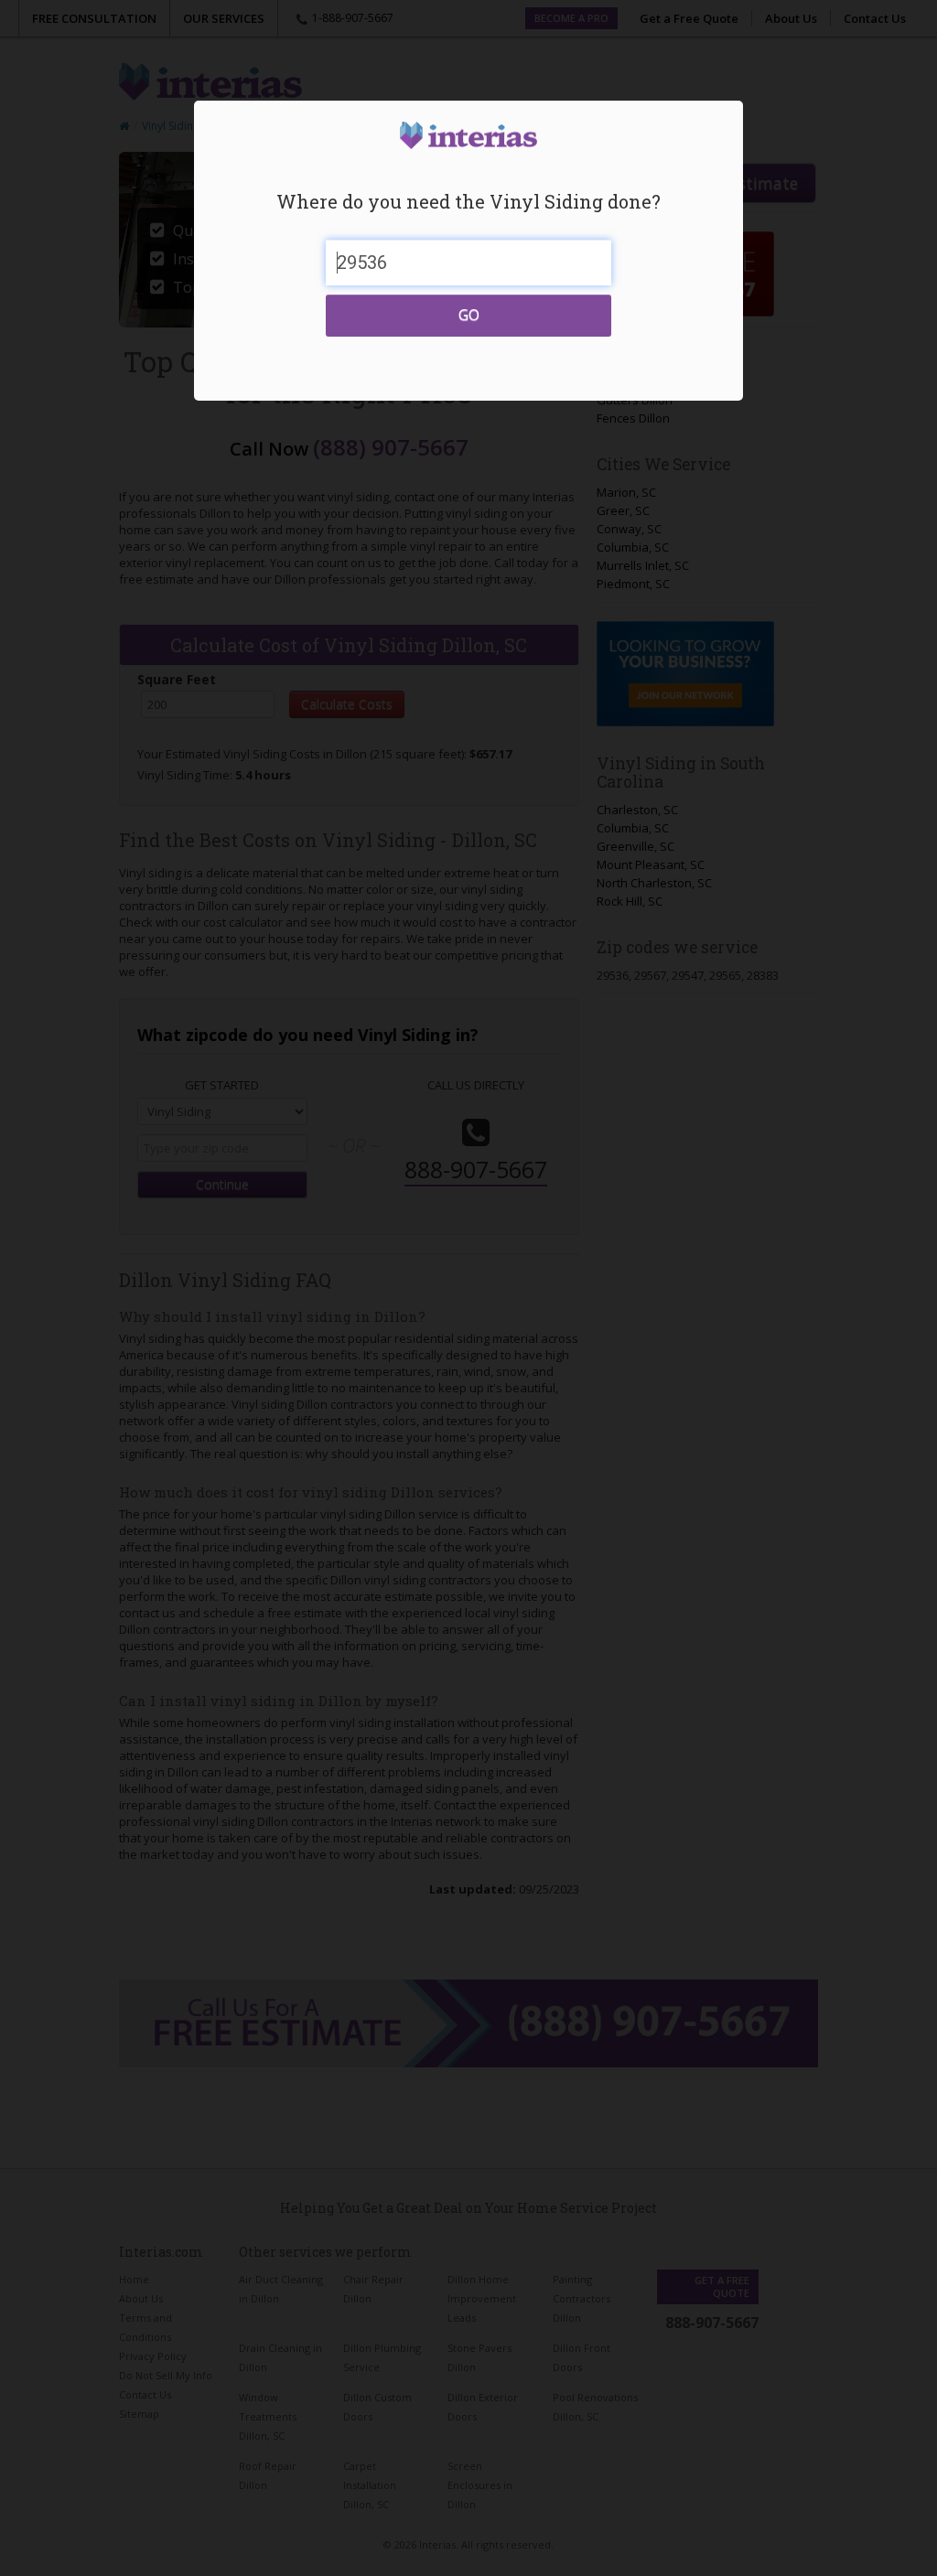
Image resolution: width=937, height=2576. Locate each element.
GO (469, 315)
